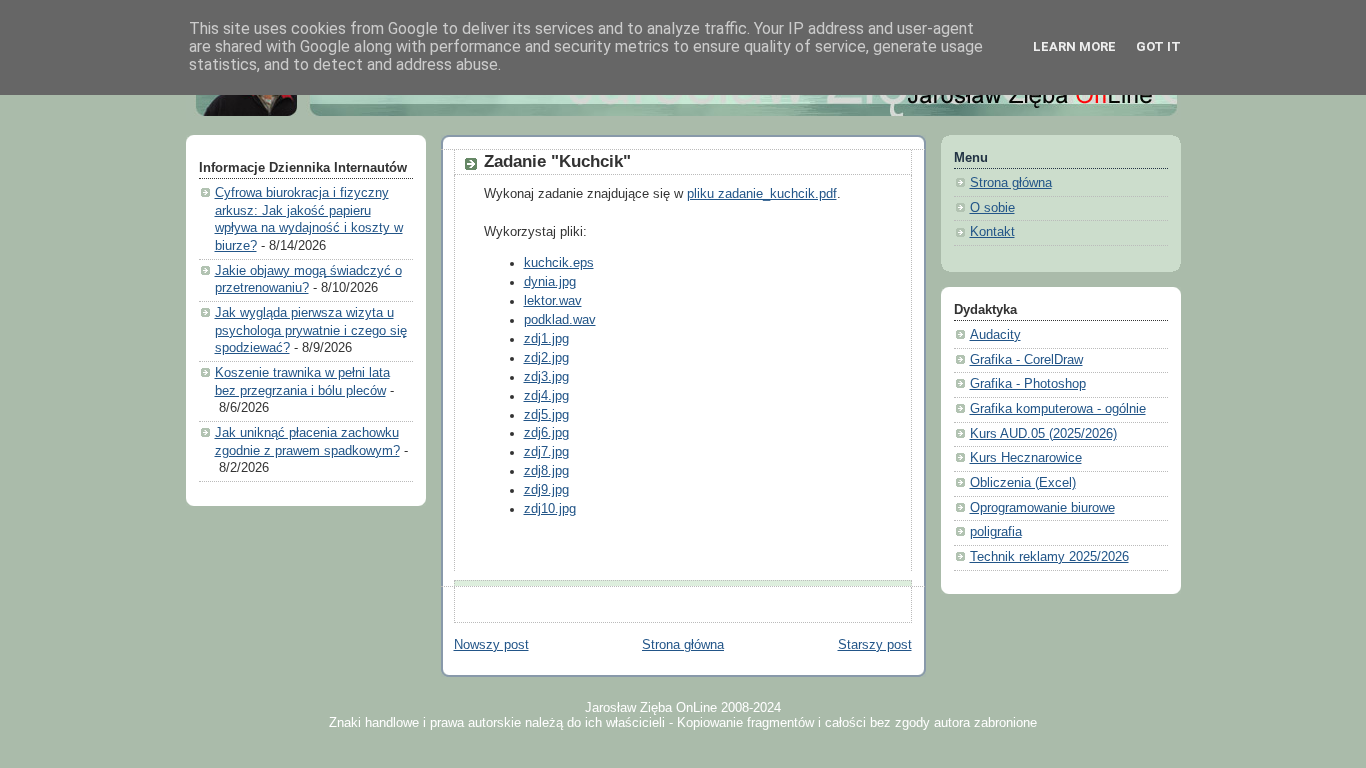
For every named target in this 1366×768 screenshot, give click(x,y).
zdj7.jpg (546, 452)
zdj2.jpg (546, 358)
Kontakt (992, 232)
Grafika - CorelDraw (1026, 360)
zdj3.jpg (546, 377)
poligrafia (996, 532)
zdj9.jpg (546, 490)
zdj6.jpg (546, 433)
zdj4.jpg (546, 396)
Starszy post (875, 645)
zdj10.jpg (550, 509)
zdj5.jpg (546, 415)
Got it (1158, 46)
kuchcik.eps (559, 263)
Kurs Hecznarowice (1026, 458)
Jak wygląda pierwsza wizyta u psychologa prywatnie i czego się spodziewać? (311, 330)
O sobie (992, 208)
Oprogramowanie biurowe (1042, 508)
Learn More (1074, 46)
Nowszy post (491, 645)
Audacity (995, 335)
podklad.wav (560, 320)
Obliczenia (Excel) (1023, 483)
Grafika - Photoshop (1028, 384)
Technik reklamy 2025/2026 (1049, 557)
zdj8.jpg (546, 471)
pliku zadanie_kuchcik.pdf (762, 194)
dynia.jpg (550, 282)
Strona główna (683, 645)
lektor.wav (553, 301)
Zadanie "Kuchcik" (557, 161)
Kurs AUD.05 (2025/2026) (1043, 434)
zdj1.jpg (546, 339)
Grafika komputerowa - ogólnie (1058, 409)
